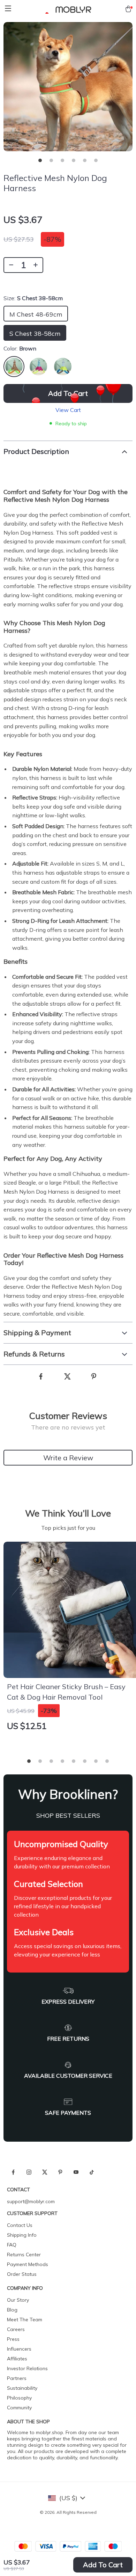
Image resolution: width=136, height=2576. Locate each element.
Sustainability (22, 2388)
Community (19, 2408)
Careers (16, 2329)
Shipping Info (22, 2235)
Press (13, 2339)
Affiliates (17, 2359)
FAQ (12, 2245)
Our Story (18, 2300)
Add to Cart (103, 2565)
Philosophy (19, 2398)
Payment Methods (28, 2264)
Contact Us (20, 2225)
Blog (12, 2310)
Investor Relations (27, 2368)
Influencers (19, 2349)
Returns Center (24, 2255)
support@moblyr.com (31, 2201)
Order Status (22, 2274)
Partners (17, 2378)
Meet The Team (25, 2320)
